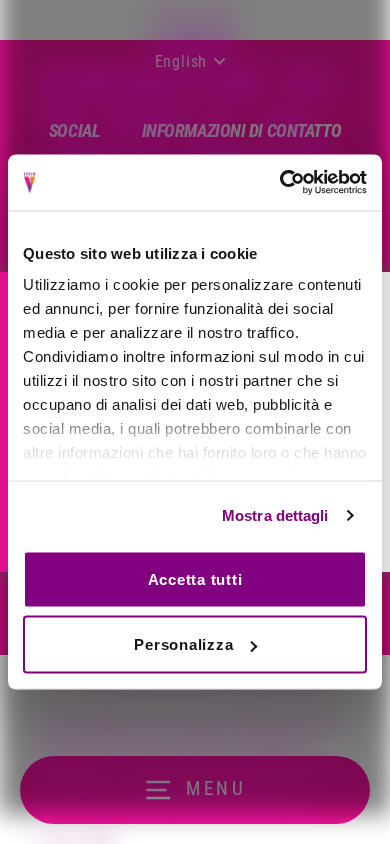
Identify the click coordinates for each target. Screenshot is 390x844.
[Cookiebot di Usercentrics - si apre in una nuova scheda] (280, 183)
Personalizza (183, 644)
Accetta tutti (195, 578)
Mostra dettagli (275, 515)
